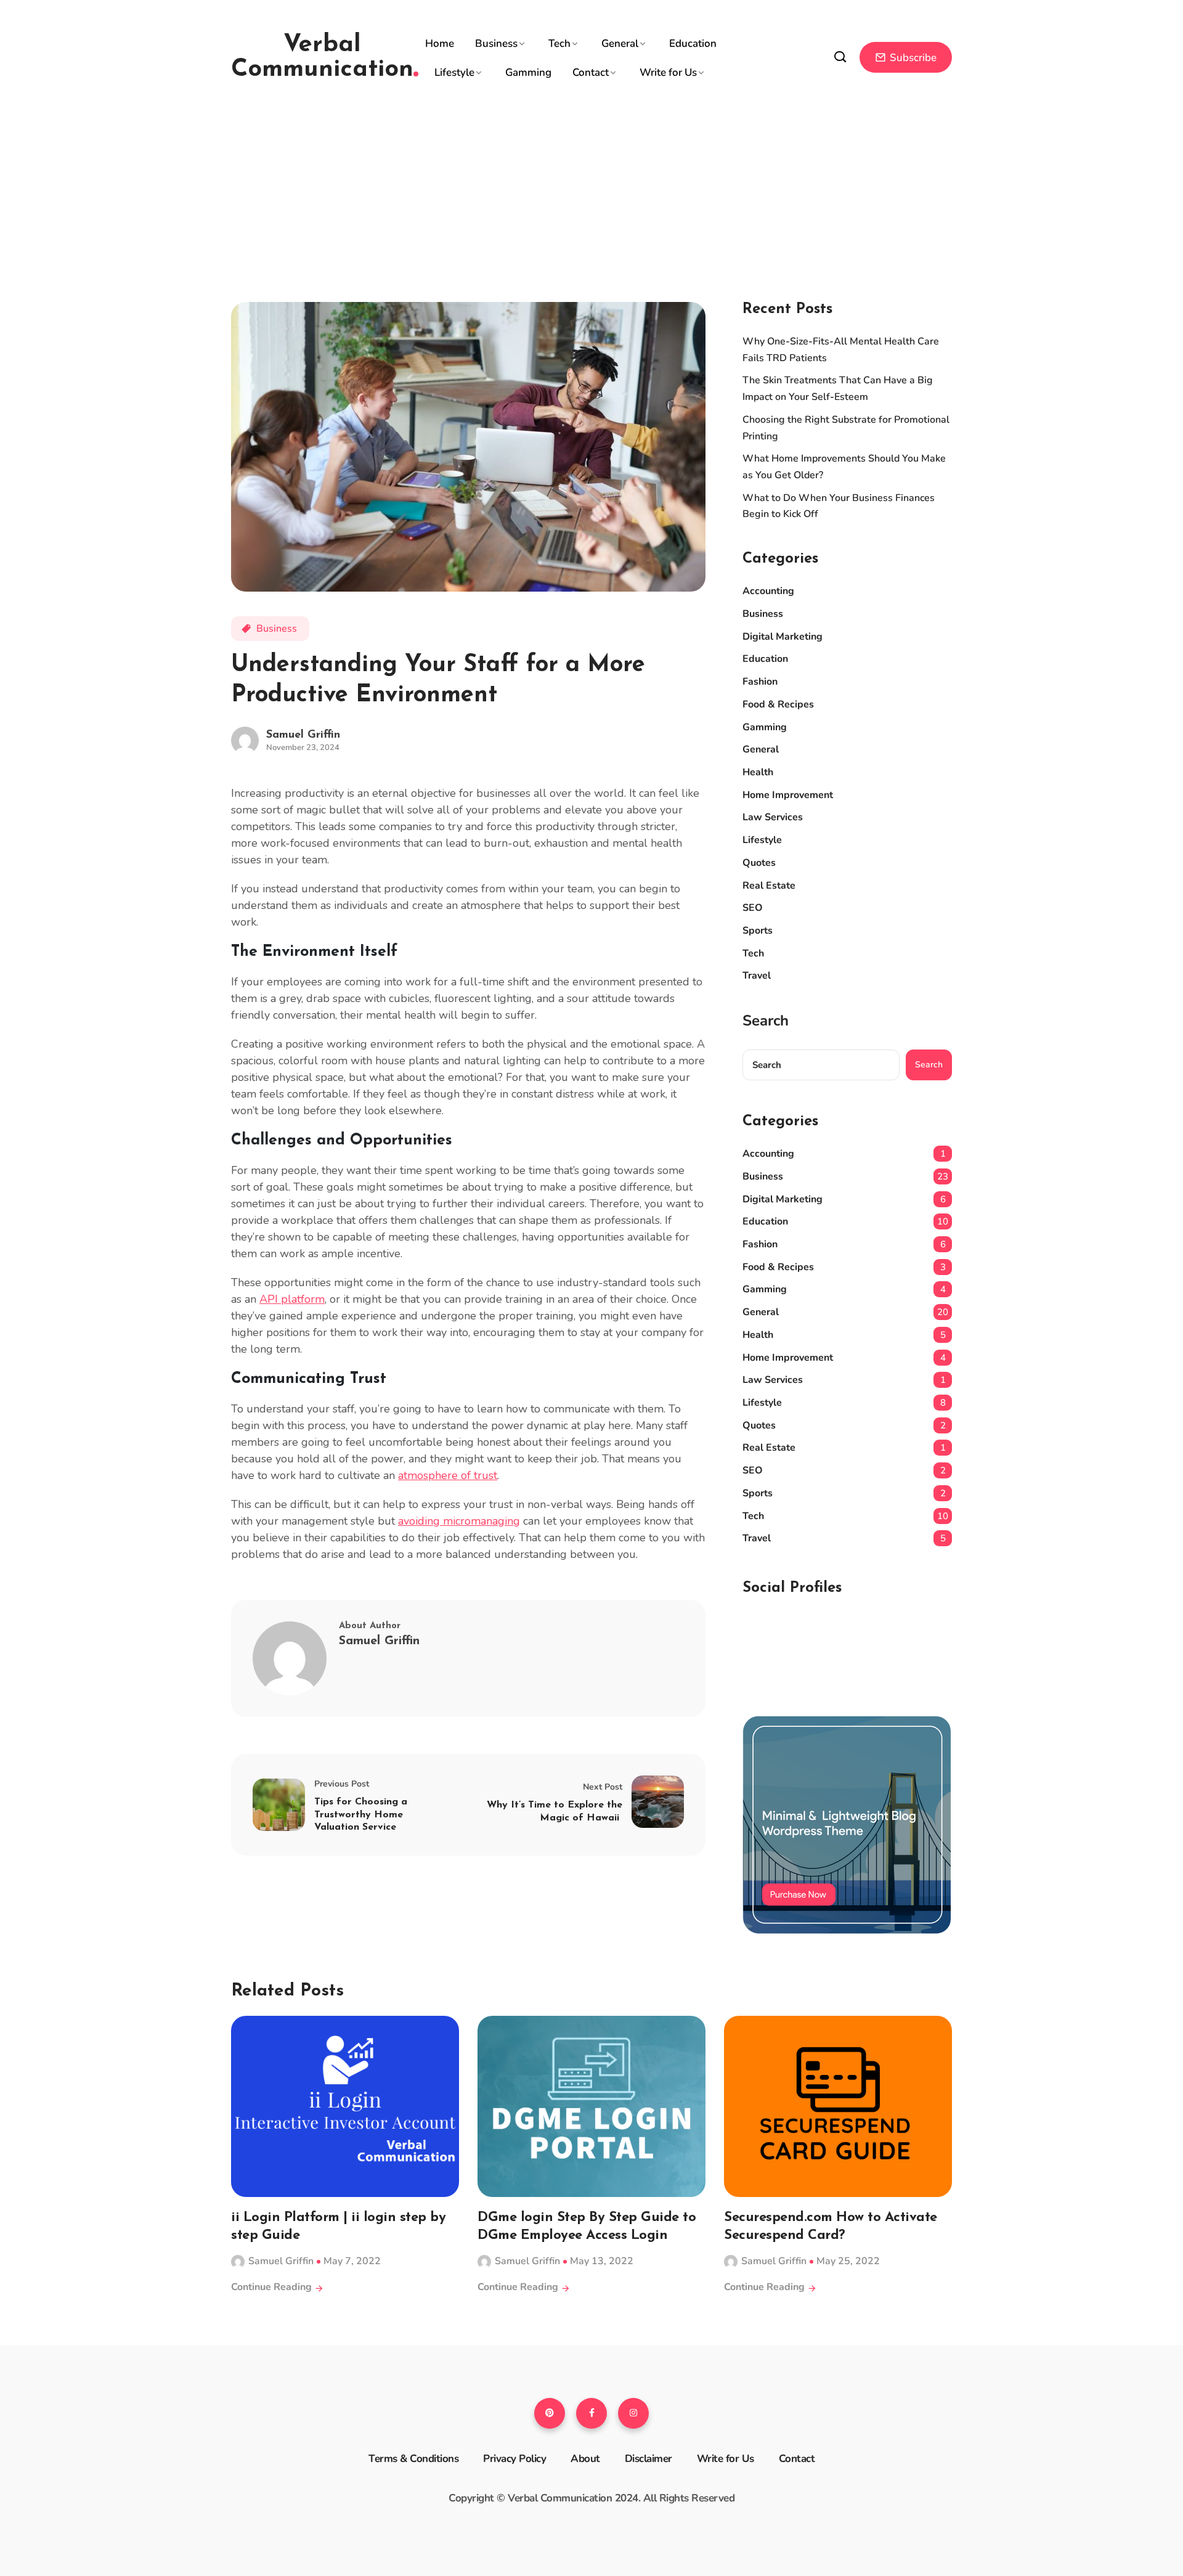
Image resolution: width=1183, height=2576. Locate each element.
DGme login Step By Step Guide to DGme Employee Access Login (587, 2227)
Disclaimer (648, 2459)
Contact (591, 72)
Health (758, 772)
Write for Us (668, 72)
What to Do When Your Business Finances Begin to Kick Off (839, 506)
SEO (753, 908)
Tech (559, 43)
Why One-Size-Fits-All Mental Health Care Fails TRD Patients (841, 350)
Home (440, 43)
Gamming (528, 72)
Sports (758, 931)
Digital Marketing (783, 637)
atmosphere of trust (448, 1475)
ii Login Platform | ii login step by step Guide (338, 2227)
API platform (292, 1299)
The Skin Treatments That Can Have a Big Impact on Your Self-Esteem (838, 389)
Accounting (768, 591)
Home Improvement (788, 795)
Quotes (759, 863)
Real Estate (769, 886)
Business (496, 43)
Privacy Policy (514, 2459)
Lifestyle (454, 72)
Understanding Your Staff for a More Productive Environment (438, 680)
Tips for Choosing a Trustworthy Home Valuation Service (361, 1815)
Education (693, 43)
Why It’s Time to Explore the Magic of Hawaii (555, 1812)
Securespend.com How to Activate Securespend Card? (831, 2227)
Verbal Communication (322, 57)
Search (766, 1021)
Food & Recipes (778, 704)
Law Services (773, 817)
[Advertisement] (591, 185)
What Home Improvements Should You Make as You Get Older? (844, 467)
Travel (757, 976)
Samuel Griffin (303, 735)
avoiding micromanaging (459, 1521)
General (620, 43)
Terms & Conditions (413, 2459)
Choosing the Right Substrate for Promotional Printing (846, 428)
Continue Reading (273, 2287)
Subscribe (912, 58)
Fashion (760, 682)
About (585, 2459)
